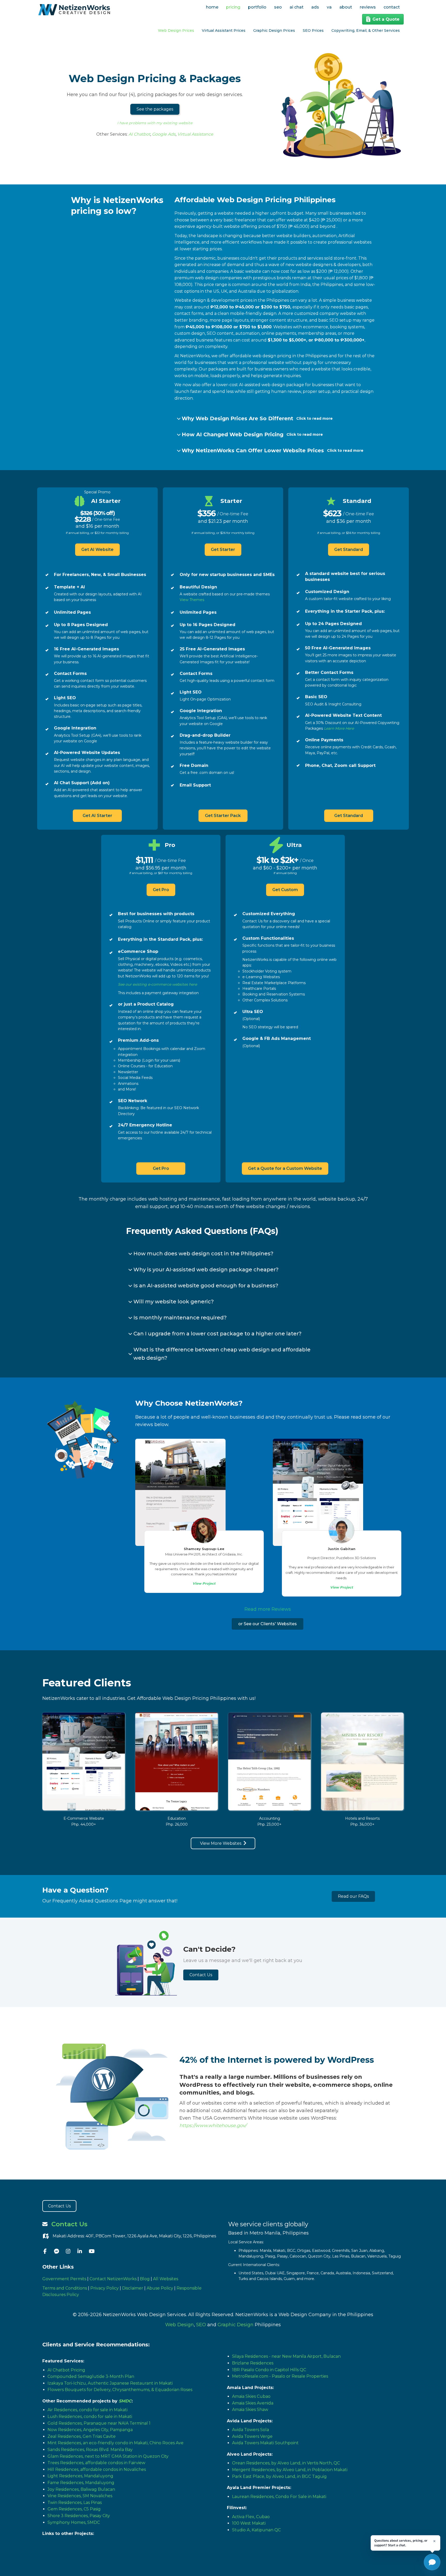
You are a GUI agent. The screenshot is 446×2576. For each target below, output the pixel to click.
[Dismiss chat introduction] (434, 2541)
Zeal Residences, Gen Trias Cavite (82, 2436)
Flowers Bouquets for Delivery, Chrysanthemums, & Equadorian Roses (120, 2390)
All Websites (166, 2279)
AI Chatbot (139, 134)
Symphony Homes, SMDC (74, 2522)
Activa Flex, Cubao (251, 2517)
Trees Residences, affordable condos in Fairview (96, 2463)
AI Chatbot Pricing (66, 2370)
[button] (155, 109)
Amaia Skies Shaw (250, 2410)
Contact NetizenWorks (113, 2279)
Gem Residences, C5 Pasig (74, 2509)
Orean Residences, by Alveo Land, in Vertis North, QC (286, 2463)
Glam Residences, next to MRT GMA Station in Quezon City (108, 2456)
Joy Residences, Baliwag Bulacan (81, 2489)
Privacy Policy (105, 2288)
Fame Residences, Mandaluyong (81, 2483)
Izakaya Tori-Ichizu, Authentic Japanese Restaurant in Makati (110, 2383)
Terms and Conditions (65, 2288)
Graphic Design (236, 2325)
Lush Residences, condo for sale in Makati (90, 2417)
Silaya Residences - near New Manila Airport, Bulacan (286, 2356)
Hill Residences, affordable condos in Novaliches (97, 2469)
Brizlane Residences (253, 2363)
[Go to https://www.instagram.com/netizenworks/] (68, 2252)
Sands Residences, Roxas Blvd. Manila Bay (90, 2450)
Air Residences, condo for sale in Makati (87, 2410)
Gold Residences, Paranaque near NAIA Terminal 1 (99, 2423)
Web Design (180, 2325)
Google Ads (164, 134)
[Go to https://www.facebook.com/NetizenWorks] (45, 2252)
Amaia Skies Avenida (253, 2403)
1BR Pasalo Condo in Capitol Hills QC (269, 2370)
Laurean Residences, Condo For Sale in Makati (279, 2497)
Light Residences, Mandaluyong (80, 2476)
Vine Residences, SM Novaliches (80, 2496)
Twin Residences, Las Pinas (75, 2503)
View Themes (192, 600)
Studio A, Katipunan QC (256, 2530)
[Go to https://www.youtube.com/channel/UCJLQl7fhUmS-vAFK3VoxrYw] (91, 2252)
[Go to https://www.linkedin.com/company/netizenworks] (80, 2252)
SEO (201, 2325)
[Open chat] (432, 2562)
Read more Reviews (268, 1609)
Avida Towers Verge (252, 2436)
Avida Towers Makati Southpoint (265, 2443)
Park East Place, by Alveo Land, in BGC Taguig (279, 2476)
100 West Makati (249, 2523)
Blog (145, 2279)
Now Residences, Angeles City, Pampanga (90, 2430)
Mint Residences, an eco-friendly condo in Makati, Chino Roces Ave (116, 2443)
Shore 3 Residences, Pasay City (79, 2516)
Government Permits (64, 2279)
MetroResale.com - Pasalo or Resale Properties (280, 2376)
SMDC (125, 2401)
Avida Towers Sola (250, 2430)
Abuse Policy (160, 2288)
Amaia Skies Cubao (251, 2396)
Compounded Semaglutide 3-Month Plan (91, 2376)
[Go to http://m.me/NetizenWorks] (57, 2252)
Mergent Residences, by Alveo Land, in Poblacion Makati (290, 2470)
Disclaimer (133, 2288)
